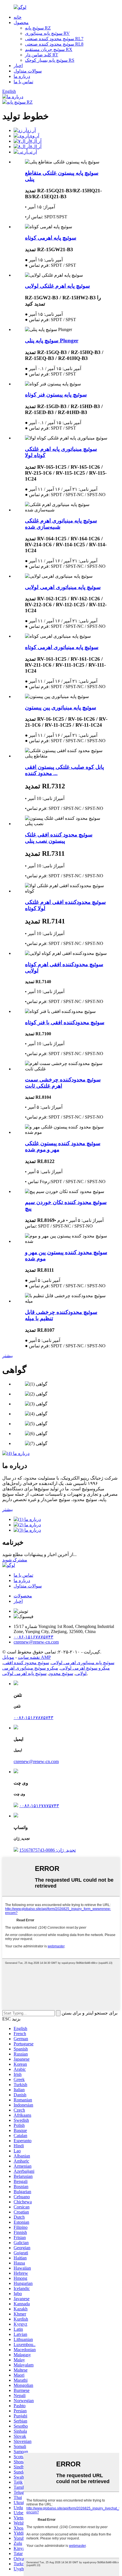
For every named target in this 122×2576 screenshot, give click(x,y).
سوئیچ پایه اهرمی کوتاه (51, 238)
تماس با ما (23, 82)
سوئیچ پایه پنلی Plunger (52, 341)
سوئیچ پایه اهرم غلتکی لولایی (57, 286)
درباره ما (22, 76)
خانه (18, 17)
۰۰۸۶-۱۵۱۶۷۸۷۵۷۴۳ (33, 1718)
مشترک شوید (15, 1560)
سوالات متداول (28, 71)
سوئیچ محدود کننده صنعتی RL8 (54, 44)
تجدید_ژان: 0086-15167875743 (48, 1850)
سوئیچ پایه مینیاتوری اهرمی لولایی (63, 587)
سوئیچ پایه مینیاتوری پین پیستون (61, 708)
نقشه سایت (29, 1657)
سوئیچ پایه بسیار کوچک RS (50, 60)
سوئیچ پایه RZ (38, 28)
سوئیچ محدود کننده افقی (26, 1663)
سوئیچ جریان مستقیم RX (49, 49)
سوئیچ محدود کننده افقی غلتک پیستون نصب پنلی (59, 838)
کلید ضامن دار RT (42, 55)
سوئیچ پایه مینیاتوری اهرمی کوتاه (62, 647)
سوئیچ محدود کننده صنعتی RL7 (54, 39)
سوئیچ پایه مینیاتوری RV (47, 33)
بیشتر (8, 1356)
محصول (21, 23)
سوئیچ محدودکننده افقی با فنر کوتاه (65, 1022)
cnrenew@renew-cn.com (36, 1761)
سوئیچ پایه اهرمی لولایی (24, 1673)
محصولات (23, 1596)
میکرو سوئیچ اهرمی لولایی (85, 1668)
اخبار (18, 66)
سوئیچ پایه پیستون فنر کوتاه (56, 395)
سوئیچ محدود (61, 1673)
